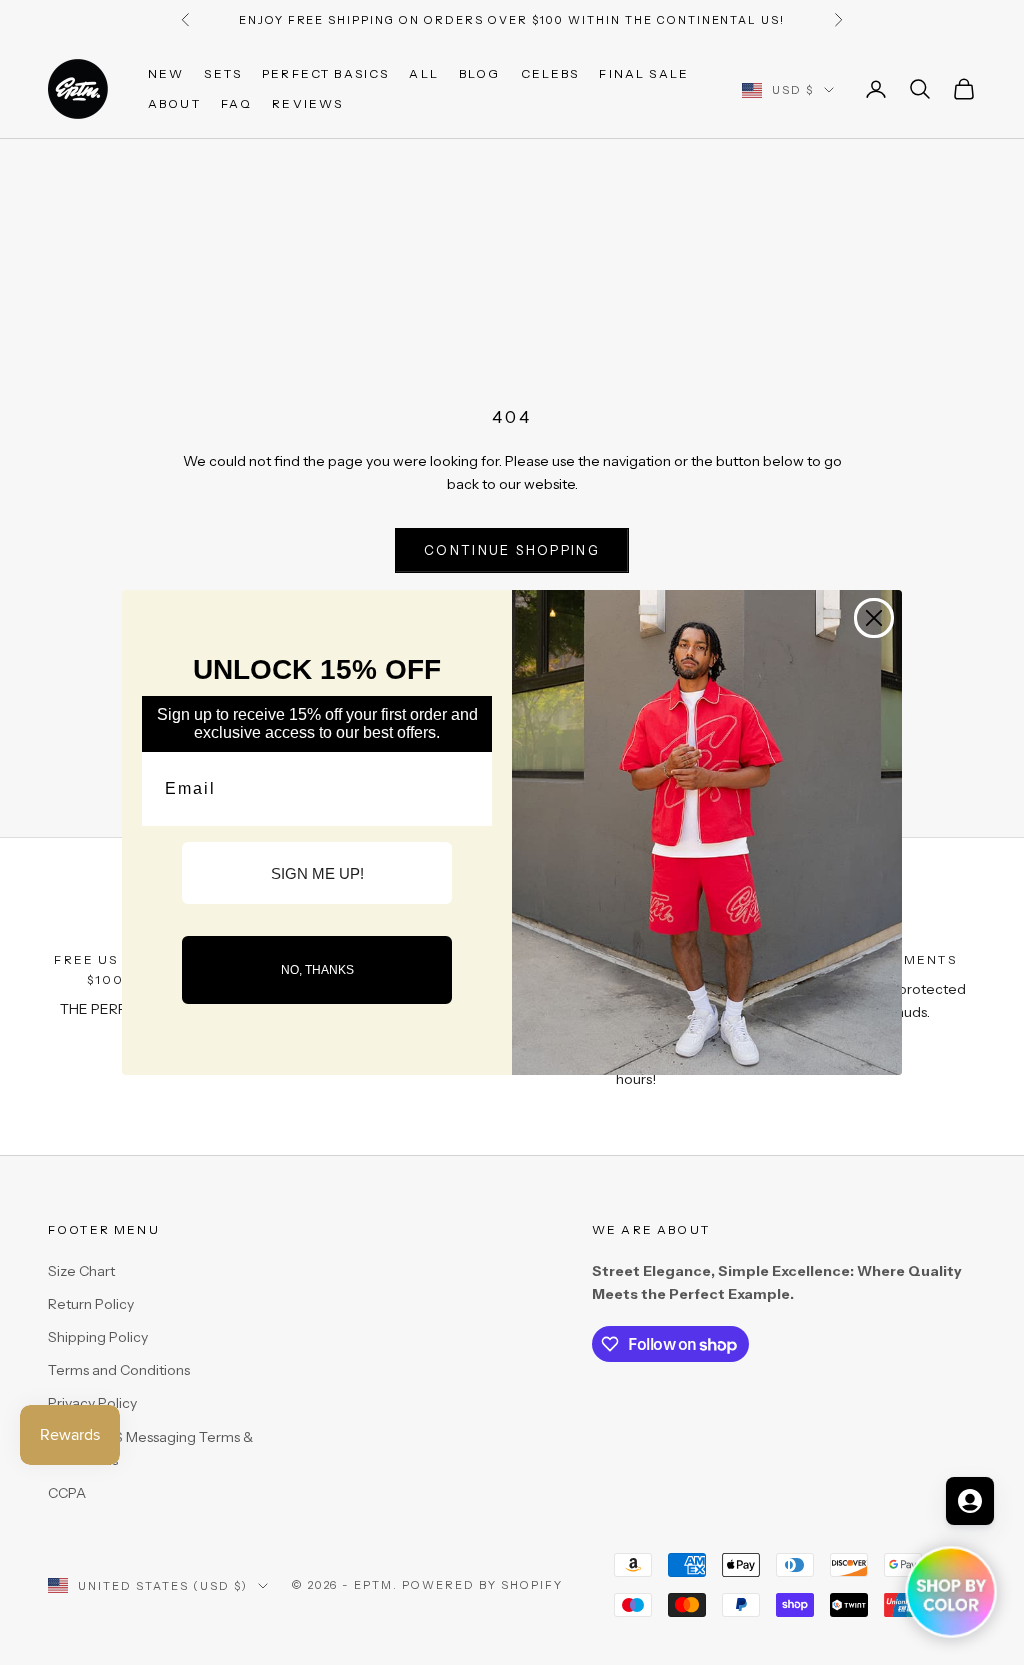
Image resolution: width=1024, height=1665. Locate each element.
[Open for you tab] (970, 1501)
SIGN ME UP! (317, 873)
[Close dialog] (874, 618)
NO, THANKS (317, 970)
